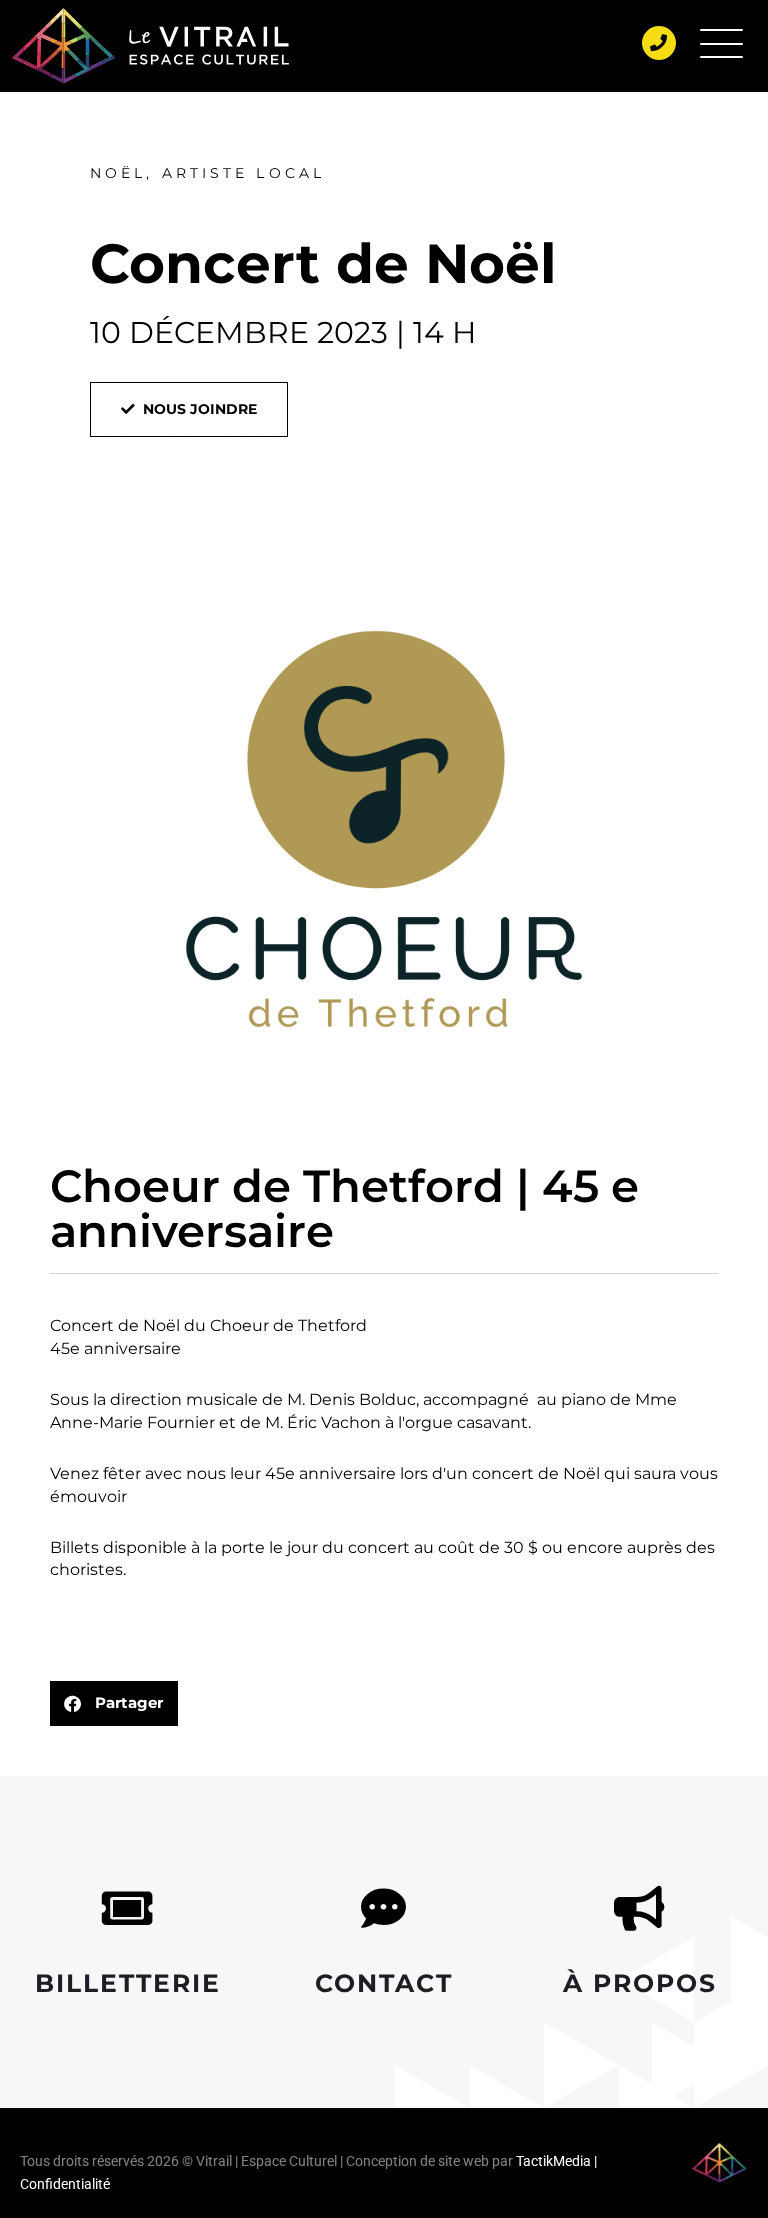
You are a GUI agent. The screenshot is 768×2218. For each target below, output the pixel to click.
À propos (640, 1983)
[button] (114, 1703)
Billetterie (128, 1983)
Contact (384, 1983)
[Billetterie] (127, 1908)
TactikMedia (553, 2161)
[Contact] (383, 1908)
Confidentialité (65, 2184)
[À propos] (639, 1908)
